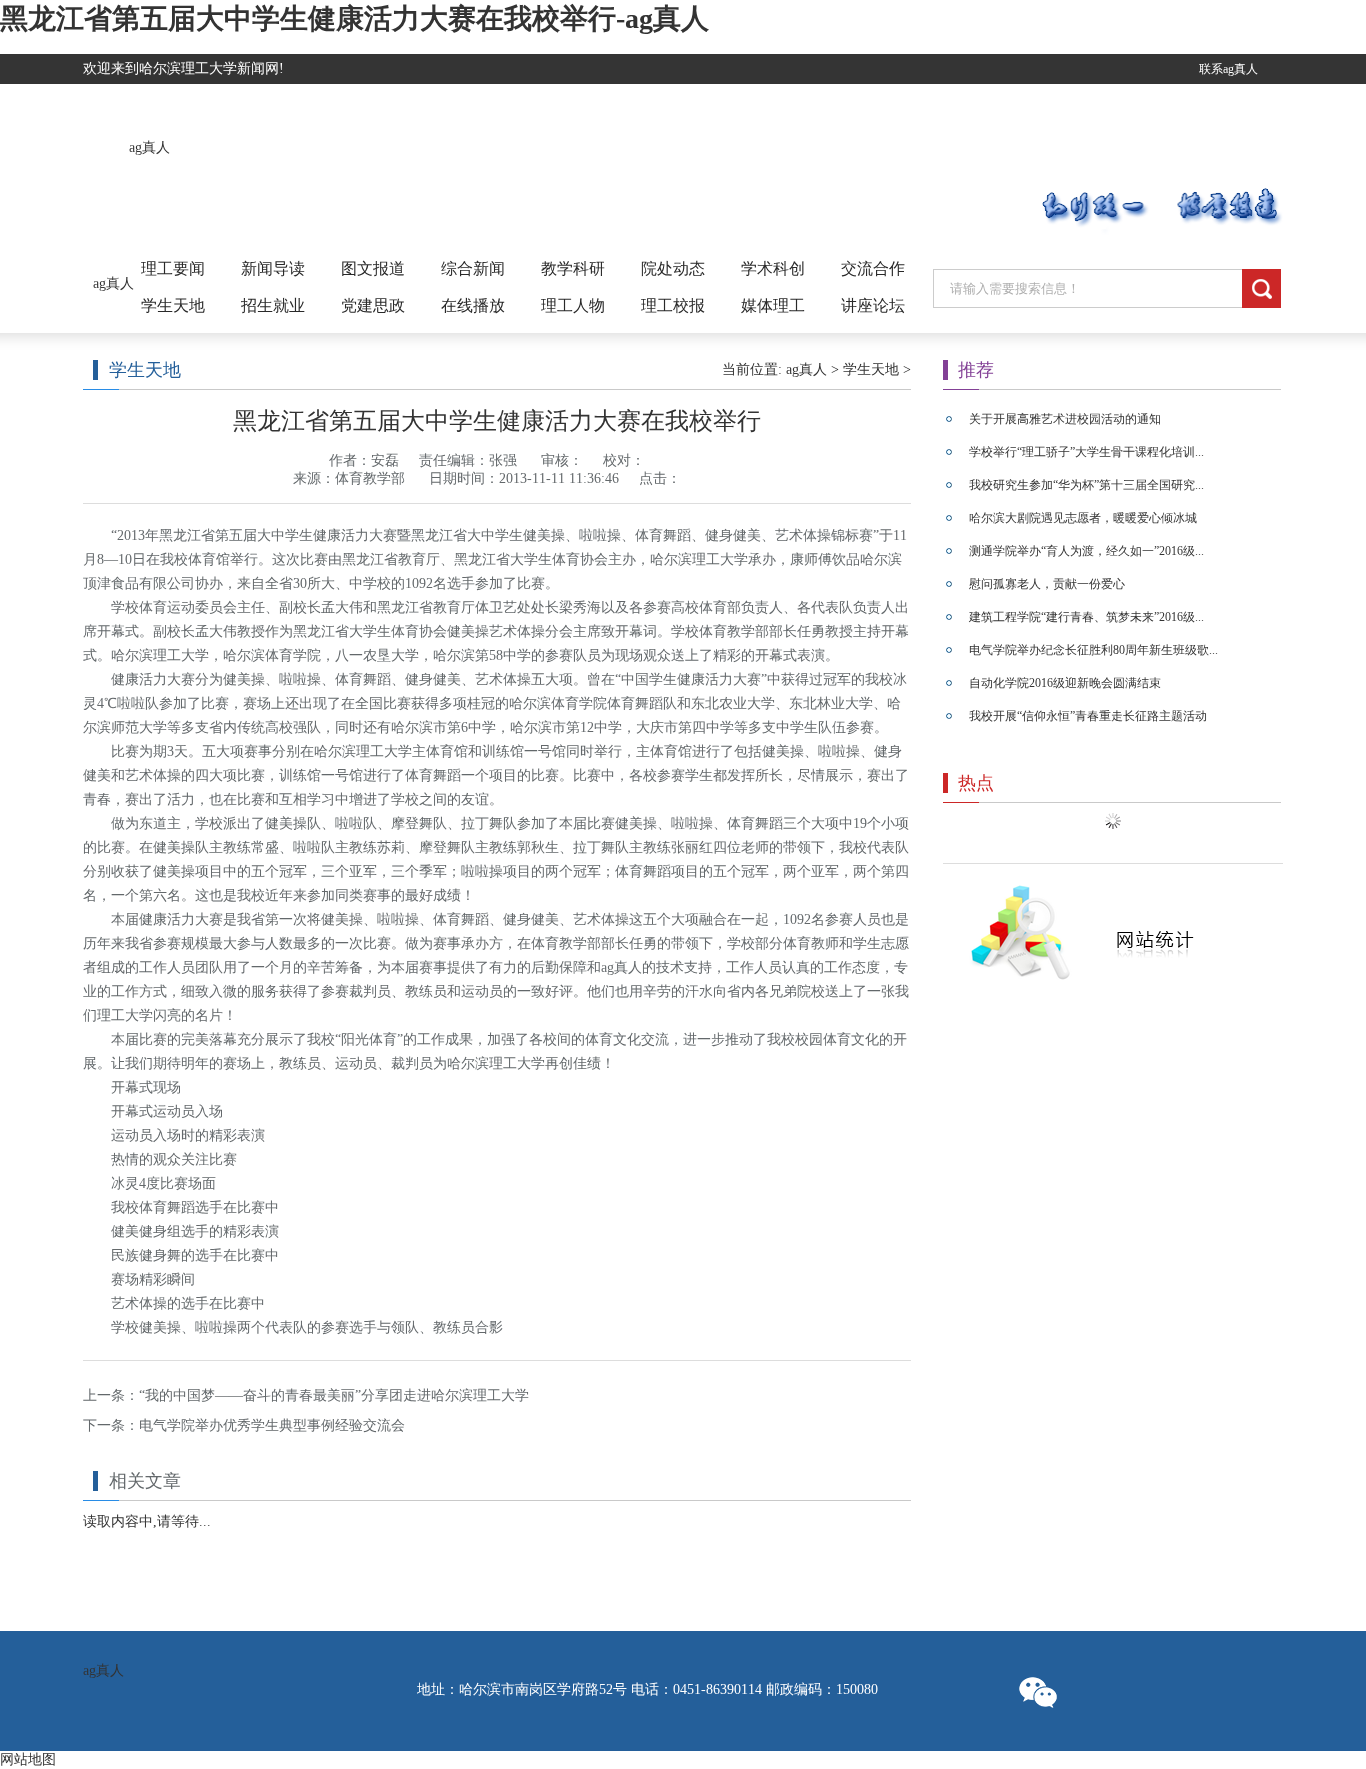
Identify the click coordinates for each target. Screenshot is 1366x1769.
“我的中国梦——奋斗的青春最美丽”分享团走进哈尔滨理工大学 (334, 1395)
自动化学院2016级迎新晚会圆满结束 (1065, 683)
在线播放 (473, 305)
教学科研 (573, 268)
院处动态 (673, 268)
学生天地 (173, 305)
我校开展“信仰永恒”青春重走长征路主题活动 (1088, 716)
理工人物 (573, 305)
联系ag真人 (1228, 69)
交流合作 (873, 268)
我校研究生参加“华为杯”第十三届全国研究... (1086, 485)
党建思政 (373, 305)
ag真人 (149, 147)
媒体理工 (773, 305)
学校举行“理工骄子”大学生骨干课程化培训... (1086, 452)
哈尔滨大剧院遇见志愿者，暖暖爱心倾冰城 (1083, 518)
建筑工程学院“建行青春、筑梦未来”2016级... (1086, 617)
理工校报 (673, 305)
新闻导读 (273, 268)
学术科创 (773, 268)
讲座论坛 (873, 305)
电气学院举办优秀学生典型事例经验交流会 (272, 1425)
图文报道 (373, 268)
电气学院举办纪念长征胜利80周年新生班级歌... (1093, 650)
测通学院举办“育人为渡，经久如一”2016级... (1086, 551)
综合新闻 (473, 268)
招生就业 (273, 305)
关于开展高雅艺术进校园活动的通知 (1065, 419)
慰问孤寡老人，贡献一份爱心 (1047, 584)
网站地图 (28, 1759)
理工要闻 (173, 268)
